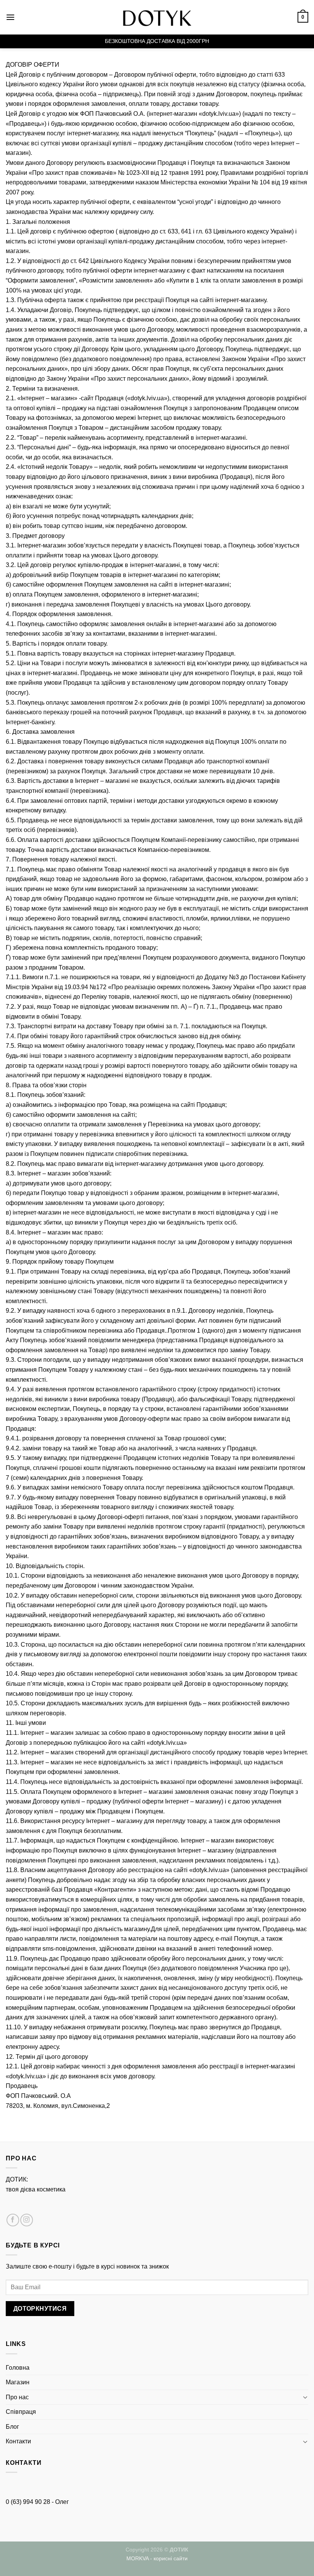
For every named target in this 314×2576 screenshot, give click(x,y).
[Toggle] (305, 2397)
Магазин (18, 2382)
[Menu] (10, 17)
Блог (12, 2427)
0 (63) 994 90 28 (28, 2502)
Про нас (17, 2397)
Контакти (18, 2441)
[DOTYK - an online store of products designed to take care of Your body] (157, 17)
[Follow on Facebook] (13, 2220)
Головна (18, 2368)
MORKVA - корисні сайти (157, 2558)
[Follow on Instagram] (27, 2220)
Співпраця (21, 2412)
